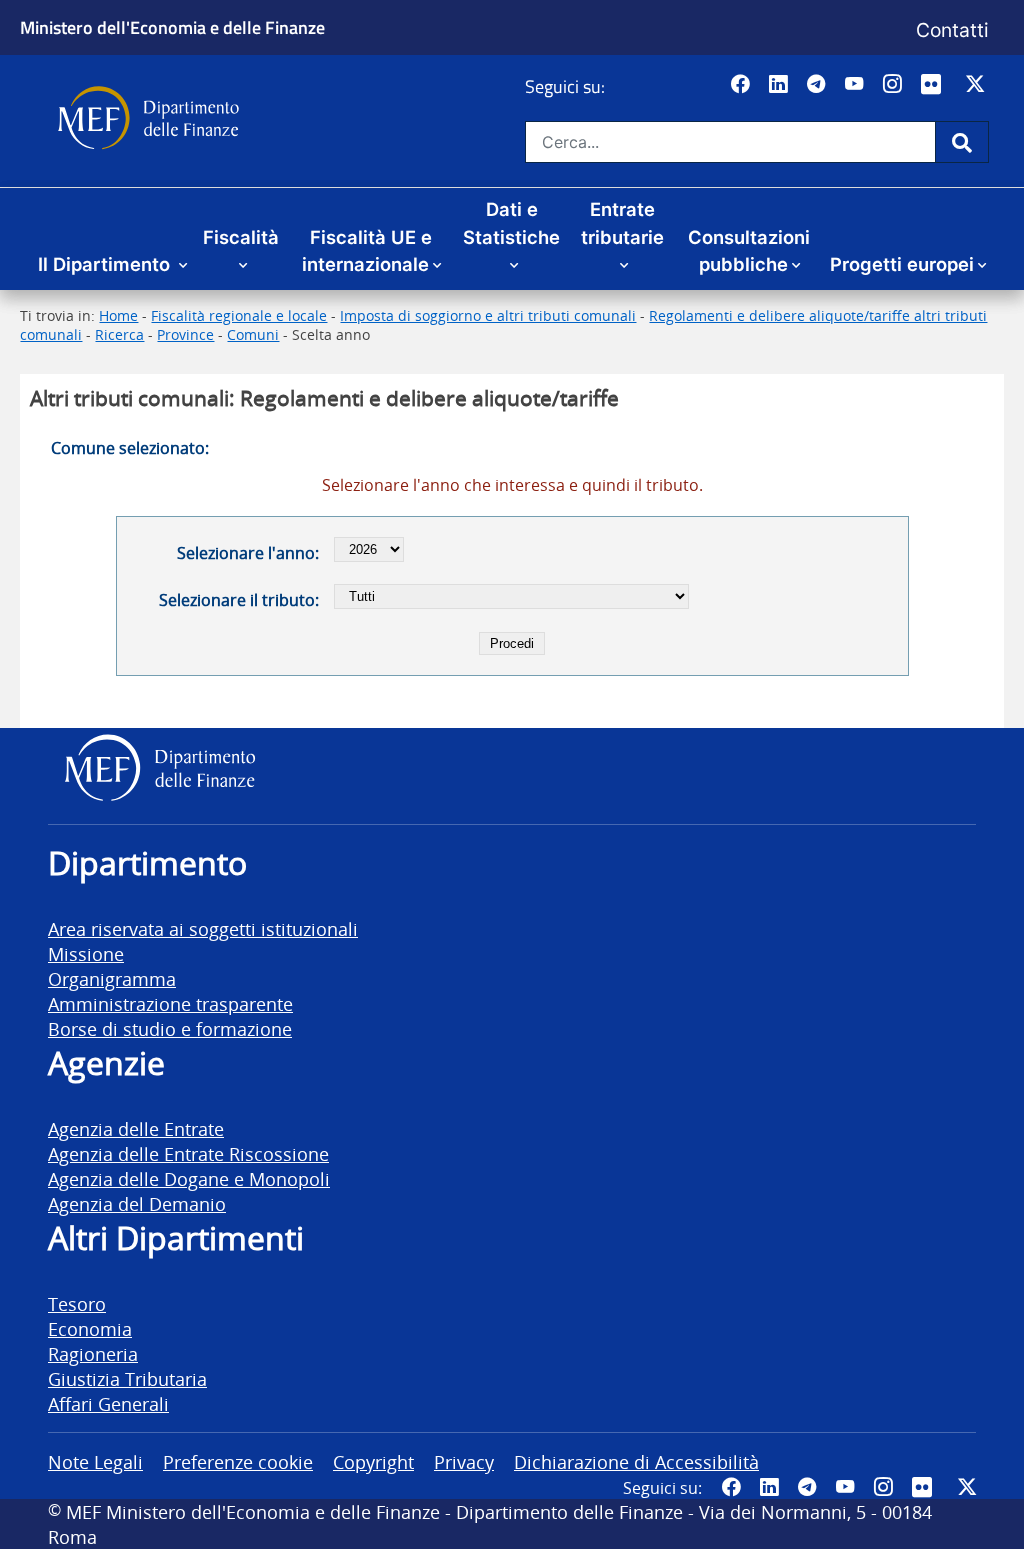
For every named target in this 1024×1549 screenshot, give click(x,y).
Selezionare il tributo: (239, 600)
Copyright (373, 1461)
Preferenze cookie (238, 1461)
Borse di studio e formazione (170, 1028)
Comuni (253, 334)
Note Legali (95, 1461)
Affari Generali (108, 1403)
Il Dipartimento (106, 264)
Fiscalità (241, 237)
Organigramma (112, 978)
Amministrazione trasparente (170, 1003)
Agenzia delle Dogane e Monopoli (189, 1178)
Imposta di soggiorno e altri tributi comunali (488, 315)
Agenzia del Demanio (137, 1203)
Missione (86, 953)
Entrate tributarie (622, 223)
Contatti (952, 30)
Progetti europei (902, 264)
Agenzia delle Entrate (136, 1128)
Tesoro (77, 1303)
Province (185, 334)
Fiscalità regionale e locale (239, 315)
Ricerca (119, 334)
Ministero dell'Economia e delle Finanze (172, 27)
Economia (90, 1328)
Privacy (464, 1461)
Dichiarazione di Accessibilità (636, 1461)
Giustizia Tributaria (127, 1378)
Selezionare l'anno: (248, 553)
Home (118, 315)
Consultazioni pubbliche (749, 251)
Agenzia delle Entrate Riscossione (188, 1153)
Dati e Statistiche (511, 223)
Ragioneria (93, 1353)
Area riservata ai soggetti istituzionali (203, 928)
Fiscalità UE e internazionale (367, 251)
